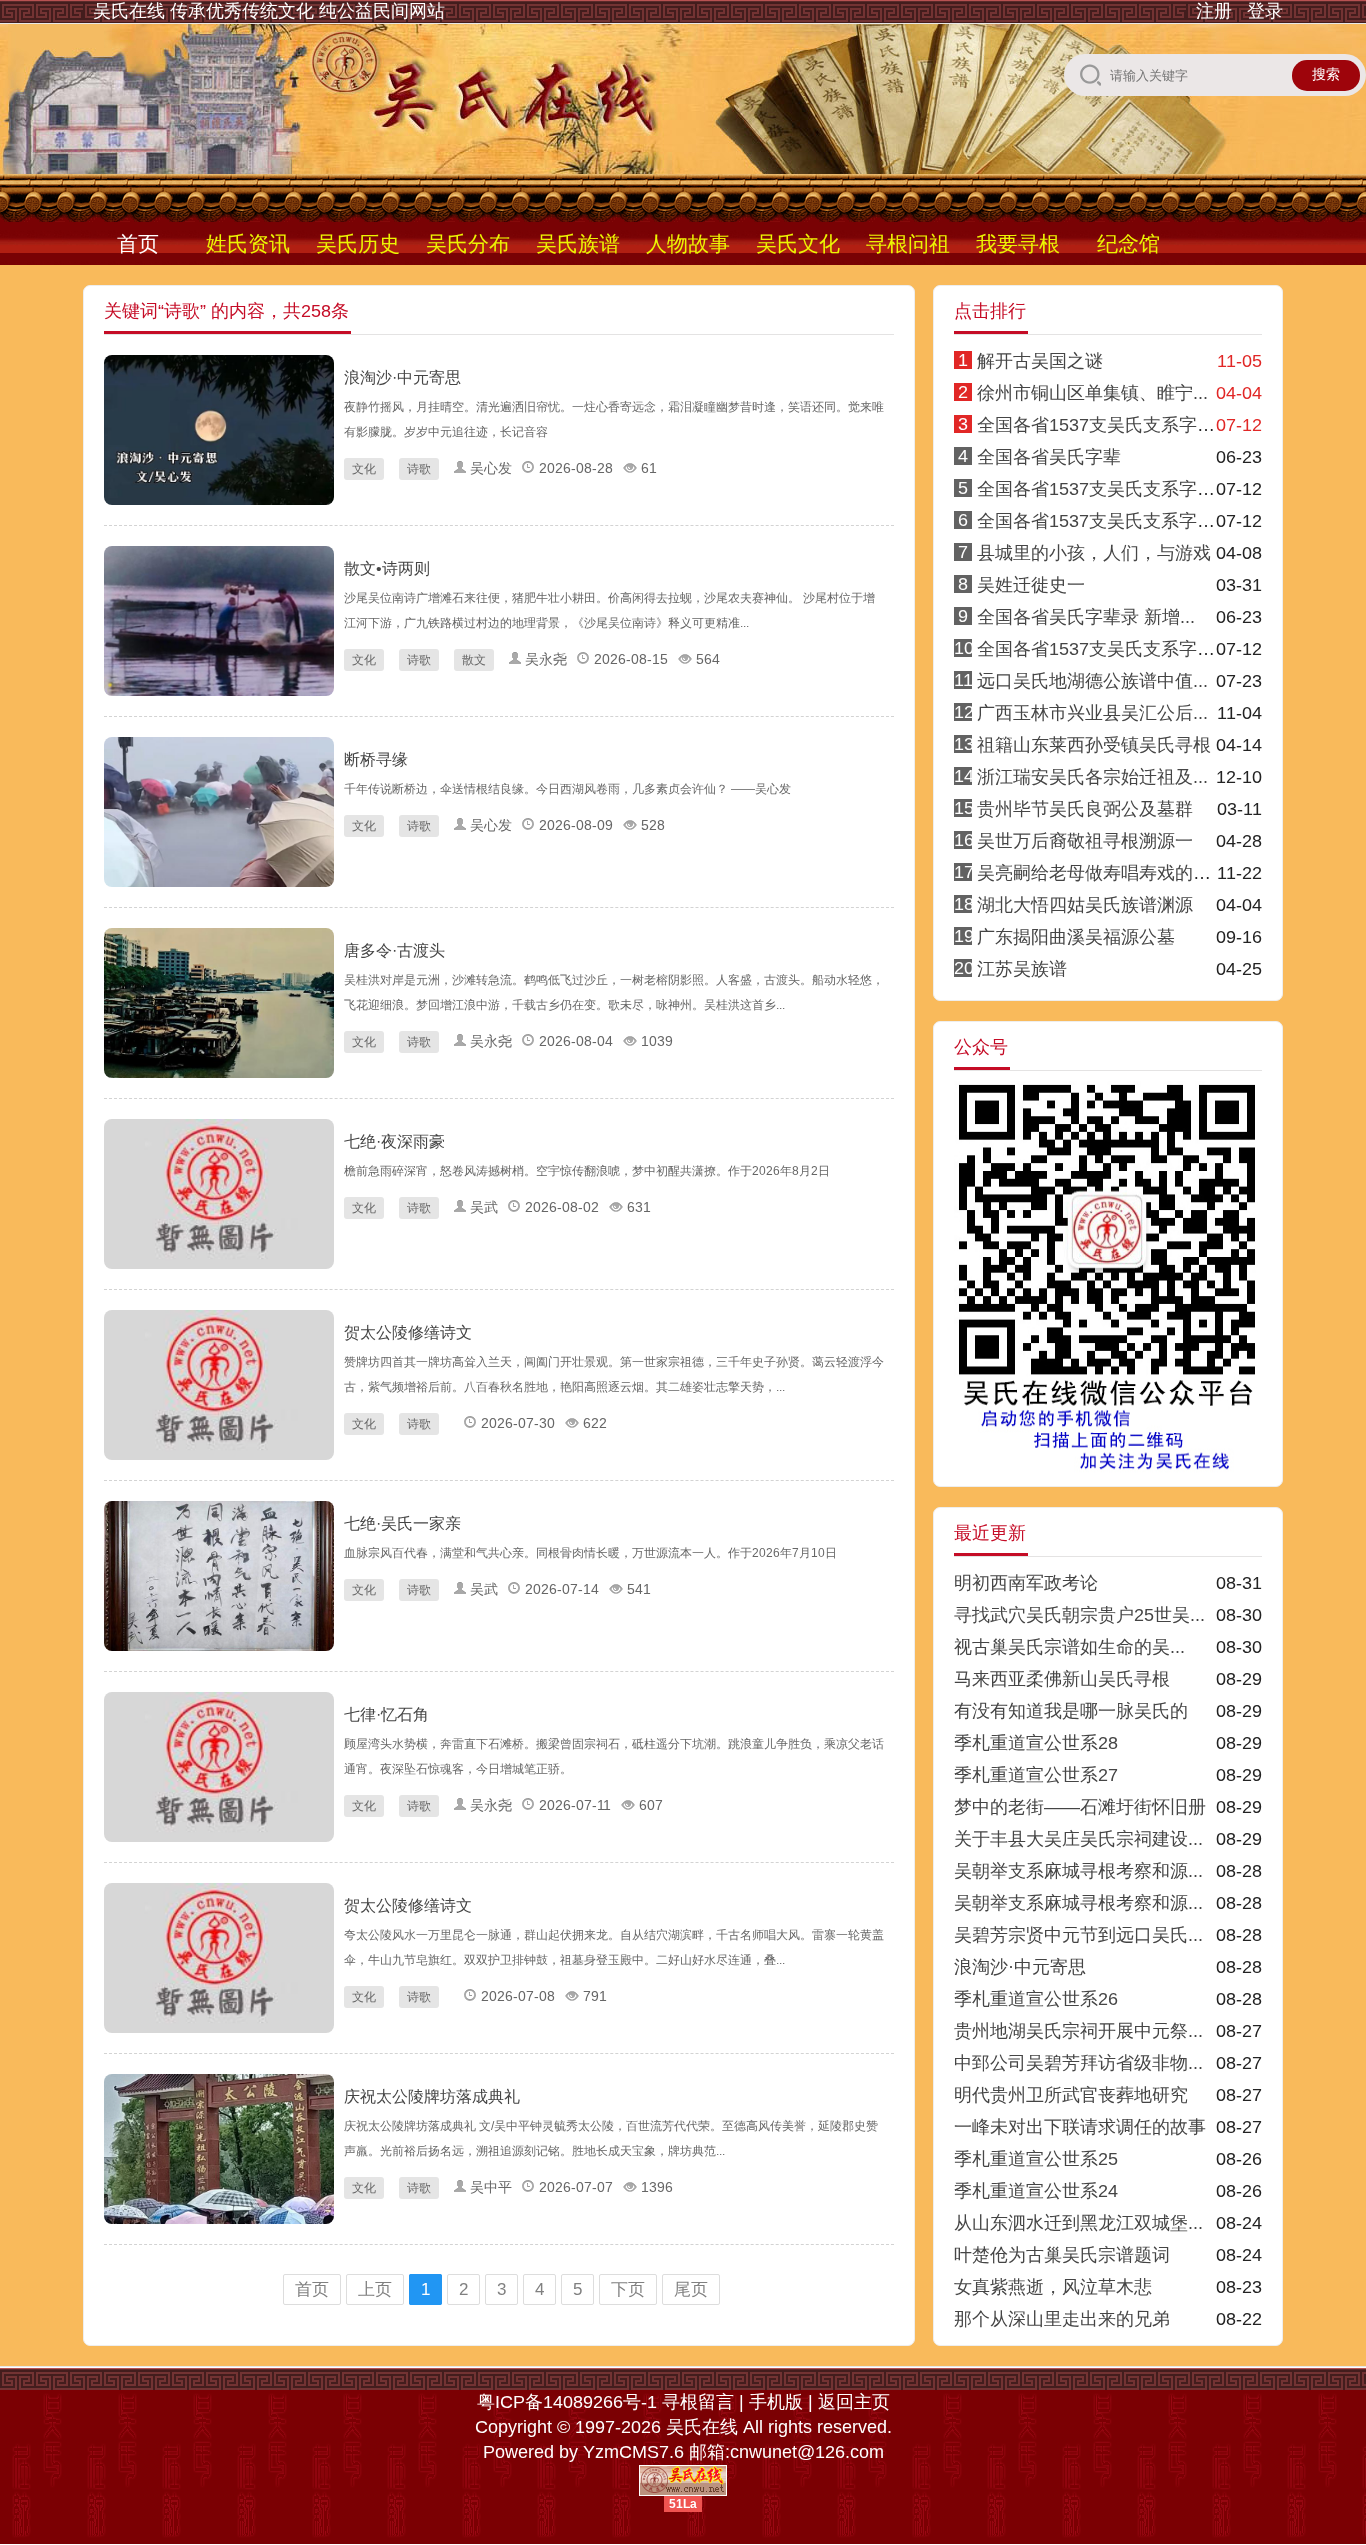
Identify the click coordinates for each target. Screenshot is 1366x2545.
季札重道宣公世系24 (1036, 2191)
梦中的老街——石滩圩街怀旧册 (1080, 1807)
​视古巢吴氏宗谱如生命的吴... (1069, 1647)
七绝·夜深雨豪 (394, 1141)
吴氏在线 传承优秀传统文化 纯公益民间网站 (269, 11)
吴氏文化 (798, 243)
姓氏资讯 (248, 243)
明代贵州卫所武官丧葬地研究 (1071, 2095)
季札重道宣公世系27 (1036, 1775)
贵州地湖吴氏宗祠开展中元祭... (1078, 2031)
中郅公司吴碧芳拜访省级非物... (1078, 2063)
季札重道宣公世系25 (1036, 2159)
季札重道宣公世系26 (1036, 1999)
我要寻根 (1018, 243)
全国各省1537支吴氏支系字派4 (1101, 489)
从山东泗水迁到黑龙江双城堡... (1078, 2223)
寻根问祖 (908, 243)
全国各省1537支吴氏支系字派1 (1101, 425)
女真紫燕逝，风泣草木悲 (1053, 2287)
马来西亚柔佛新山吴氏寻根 (1062, 1679)
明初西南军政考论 (1026, 1583)
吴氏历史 (358, 243)
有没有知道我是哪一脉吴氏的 (1071, 1711)
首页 (138, 243)
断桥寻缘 (376, 759)
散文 (474, 660)
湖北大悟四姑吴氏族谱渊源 (1085, 905)
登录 (1265, 11)
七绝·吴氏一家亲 (402, 1523)
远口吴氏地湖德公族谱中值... (1092, 681)
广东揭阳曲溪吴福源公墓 (1076, 937)
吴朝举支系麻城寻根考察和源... (1078, 1871)
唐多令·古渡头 (394, 950)
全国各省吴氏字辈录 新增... (1086, 617)
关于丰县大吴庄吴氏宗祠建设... (1078, 1839)
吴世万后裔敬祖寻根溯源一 (1085, 841)
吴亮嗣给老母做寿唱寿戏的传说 (1103, 873)
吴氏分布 (468, 243)
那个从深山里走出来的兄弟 (1062, 2319)
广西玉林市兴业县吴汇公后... (1092, 713)
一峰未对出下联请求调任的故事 (1080, 2127)
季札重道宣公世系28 (1036, 1743)
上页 (375, 2289)
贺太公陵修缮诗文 (408, 1332)
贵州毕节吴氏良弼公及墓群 (1085, 809)
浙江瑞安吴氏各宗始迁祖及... (1092, 777)
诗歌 (419, 469)
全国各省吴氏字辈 (1049, 457)
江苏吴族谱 (1022, 969)
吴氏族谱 (578, 243)
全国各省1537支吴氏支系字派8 (1101, 649)
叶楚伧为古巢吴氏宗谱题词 (1062, 2255)
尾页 (691, 2289)
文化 (364, 469)
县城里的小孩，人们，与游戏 (1094, 553)
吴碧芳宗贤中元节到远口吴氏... (1078, 1935)
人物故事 (688, 243)
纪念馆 (1128, 243)
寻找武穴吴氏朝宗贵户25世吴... (1079, 1615)
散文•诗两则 (387, 568)
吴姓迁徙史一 (1031, 585)
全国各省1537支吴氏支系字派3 (1101, 521)
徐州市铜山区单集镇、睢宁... (1092, 393)
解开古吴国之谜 (1040, 361)
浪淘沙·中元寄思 (402, 377)
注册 (1214, 11)
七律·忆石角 (386, 1714)
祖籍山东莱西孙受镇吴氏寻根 (1094, 745)
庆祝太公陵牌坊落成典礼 (432, 2096)
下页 (628, 2289)
